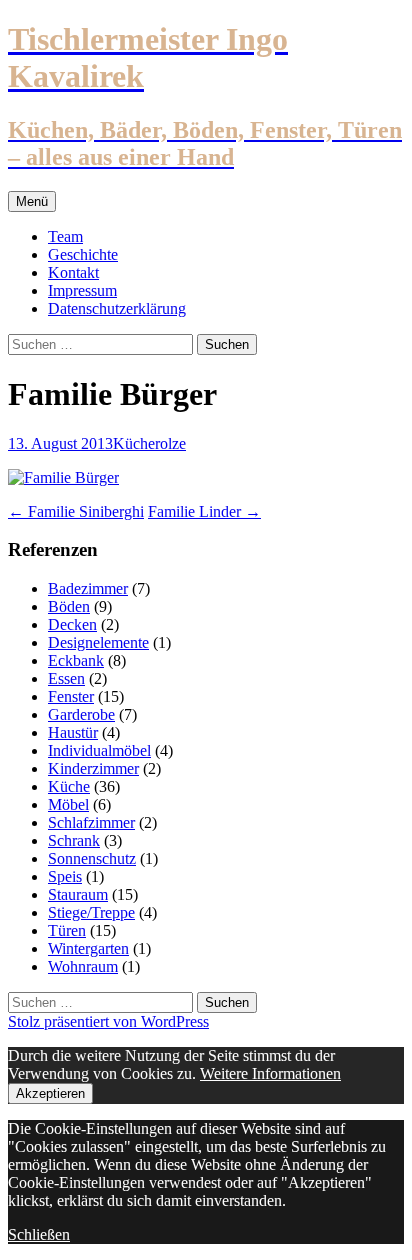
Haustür (73, 732)
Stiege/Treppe (91, 912)
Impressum (82, 290)
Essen (66, 678)
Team (65, 236)
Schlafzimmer (91, 822)
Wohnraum (83, 966)
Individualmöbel (99, 750)
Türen (67, 930)
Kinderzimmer (93, 768)
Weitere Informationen (270, 1073)
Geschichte (83, 254)
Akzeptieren (50, 1093)
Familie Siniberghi (76, 511)
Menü (32, 201)
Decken (72, 624)
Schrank (74, 840)
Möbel (68, 804)
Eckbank (76, 660)
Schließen (39, 1234)
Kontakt (73, 272)
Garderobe (81, 714)
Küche (134, 443)
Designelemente (98, 642)
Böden (69, 606)
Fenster (71, 696)
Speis (65, 876)
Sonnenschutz (92, 858)
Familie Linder (204, 511)
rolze (170, 443)
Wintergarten (88, 948)
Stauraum (78, 894)
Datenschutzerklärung (117, 308)
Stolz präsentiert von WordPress (108, 1021)
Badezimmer (88, 588)
